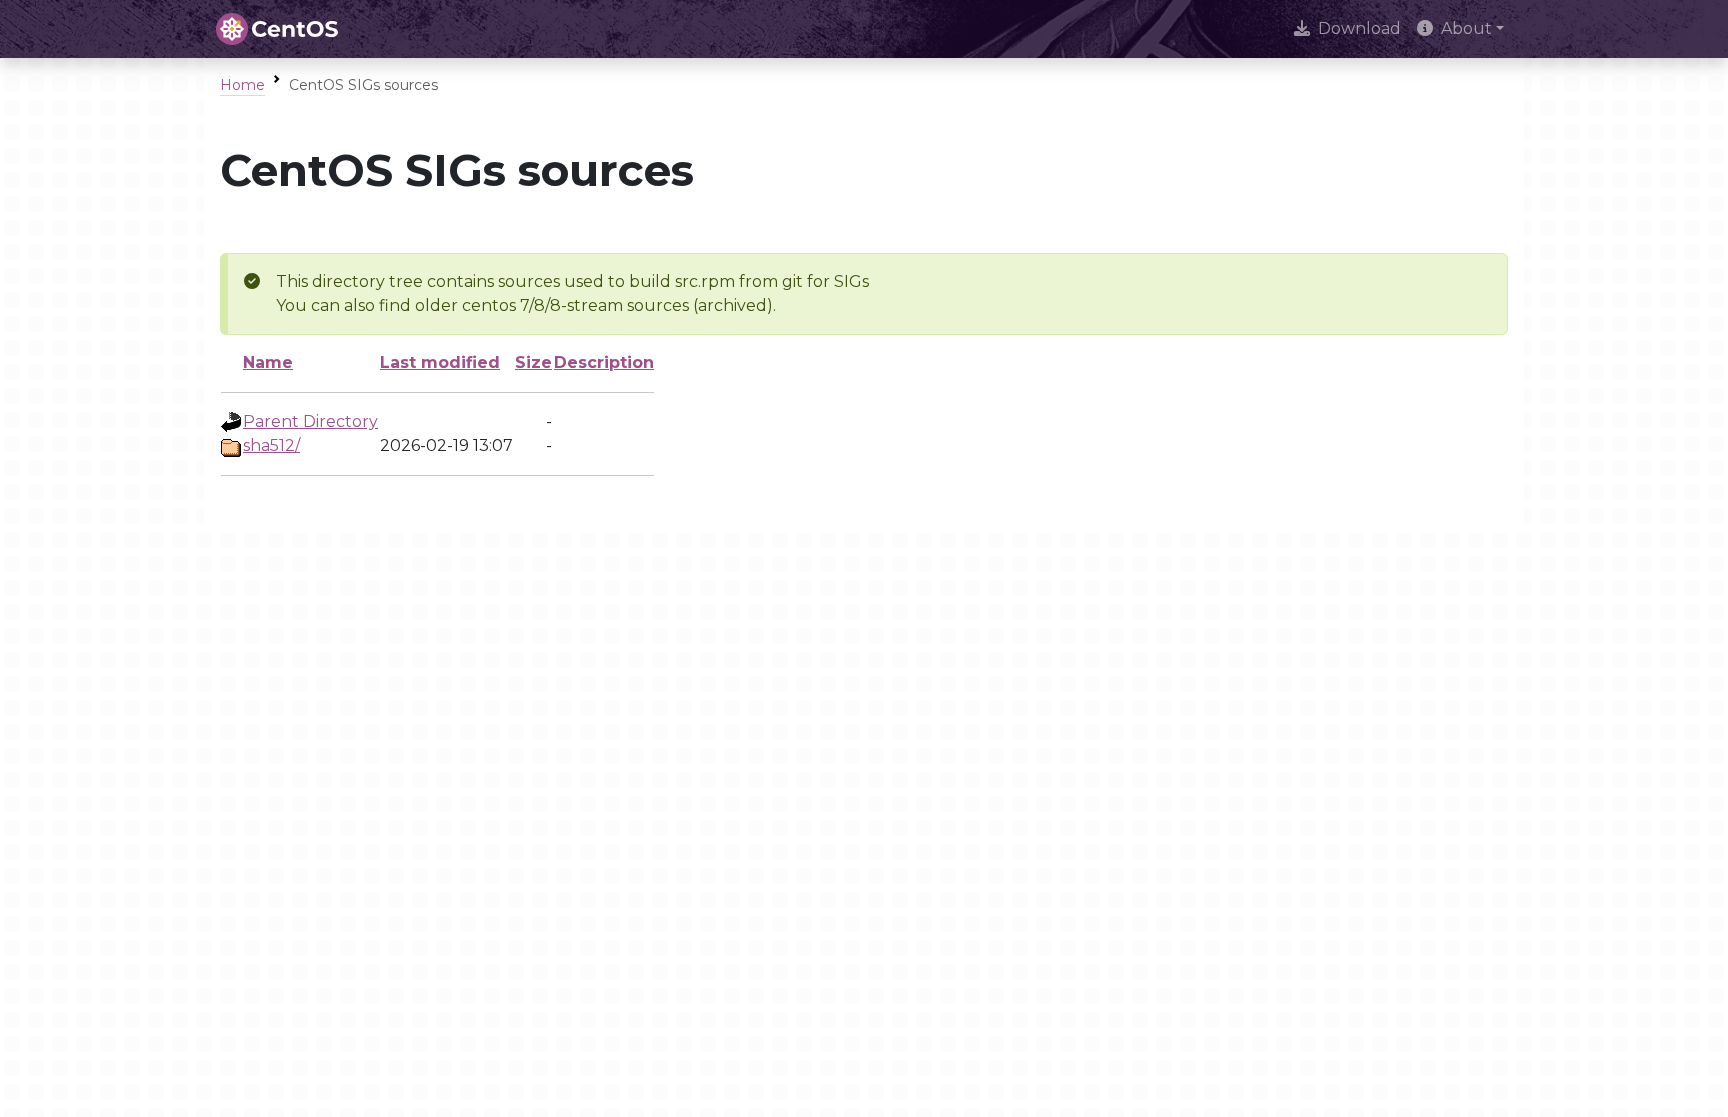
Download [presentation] (1359, 28)
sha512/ (271, 445)
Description (604, 362)
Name (268, 362)
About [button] (1466, 28)
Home (242, 85)
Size (533, 362)
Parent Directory (310, 421)
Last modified (440, 362)
